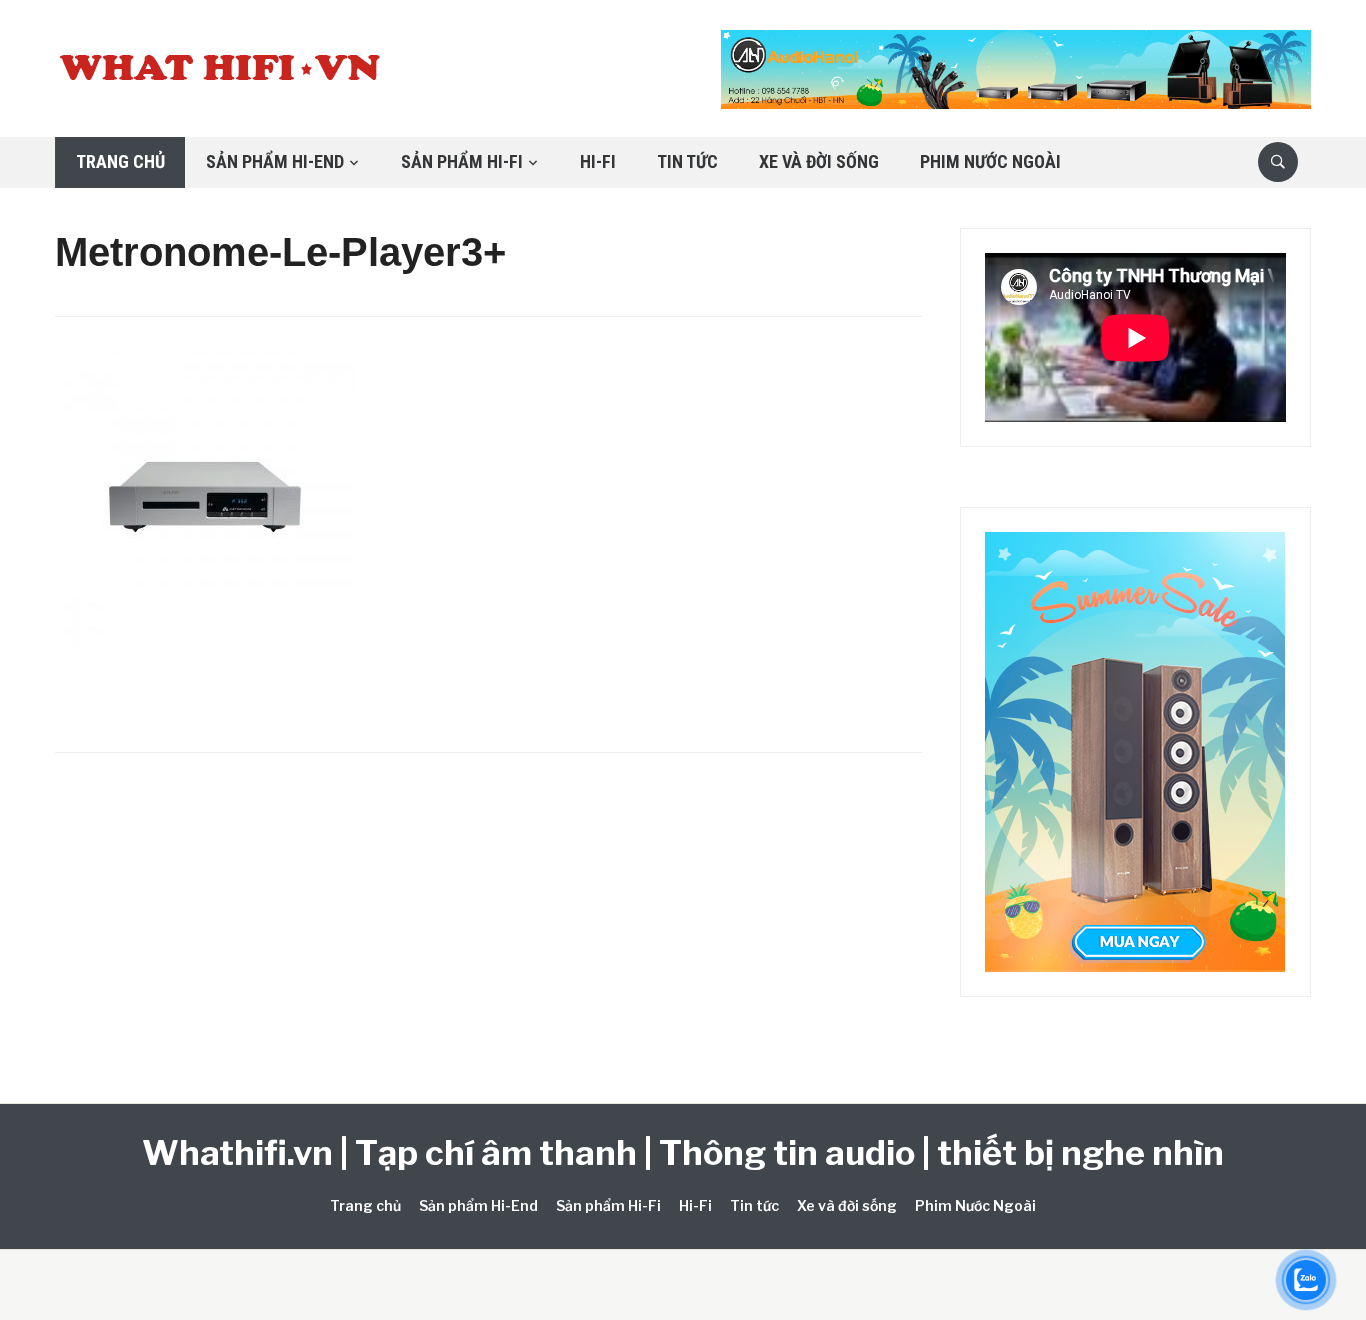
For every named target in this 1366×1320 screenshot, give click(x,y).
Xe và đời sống (819, 161)
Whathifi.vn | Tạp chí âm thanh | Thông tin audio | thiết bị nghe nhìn (683, 1152)
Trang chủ (120, 161)
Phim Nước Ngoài (990, 161)
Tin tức (687, 161)
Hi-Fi (598, 161)
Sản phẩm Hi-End (275, 161)
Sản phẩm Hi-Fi (462, 161)
